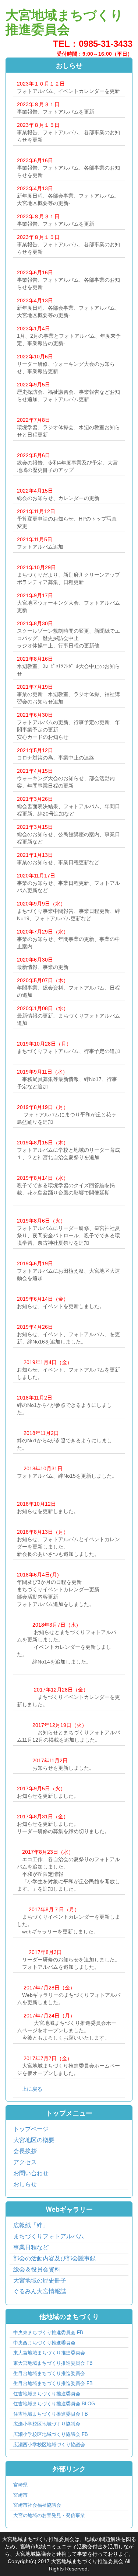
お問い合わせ (31, 2173)
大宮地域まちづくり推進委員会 (64, 22)
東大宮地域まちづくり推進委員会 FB (53, 2363)
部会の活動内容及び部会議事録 (54, 2258)
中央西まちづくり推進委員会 (44, 2343)
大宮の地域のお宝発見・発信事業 (49, 2515)
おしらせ (25, 2184)
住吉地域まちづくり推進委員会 (47, 2394)
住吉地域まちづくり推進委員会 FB (51, 2414)
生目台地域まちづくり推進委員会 (49, 2373)
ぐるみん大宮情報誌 (40, 2291)
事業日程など (31, 2247)
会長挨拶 (25, 2151)
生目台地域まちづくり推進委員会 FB (53, 2383)
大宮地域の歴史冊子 (40, 2280)
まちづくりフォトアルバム (49, 2236)
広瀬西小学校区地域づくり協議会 (49, 2445)
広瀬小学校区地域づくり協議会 (47, 2424)
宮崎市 (20, 2495)
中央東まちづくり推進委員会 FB (48, 2332)
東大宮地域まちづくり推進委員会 (49, 2353)
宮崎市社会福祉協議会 (37, 2505)
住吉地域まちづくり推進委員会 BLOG (54, 2404)
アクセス (25, 2162)
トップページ (31, 2129)
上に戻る (32, 2089)
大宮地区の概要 (34, 2140)
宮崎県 (20, 2485)
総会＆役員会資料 (37, 2269)
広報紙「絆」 (31, 2225)
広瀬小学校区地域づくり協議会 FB (51, 2434)
